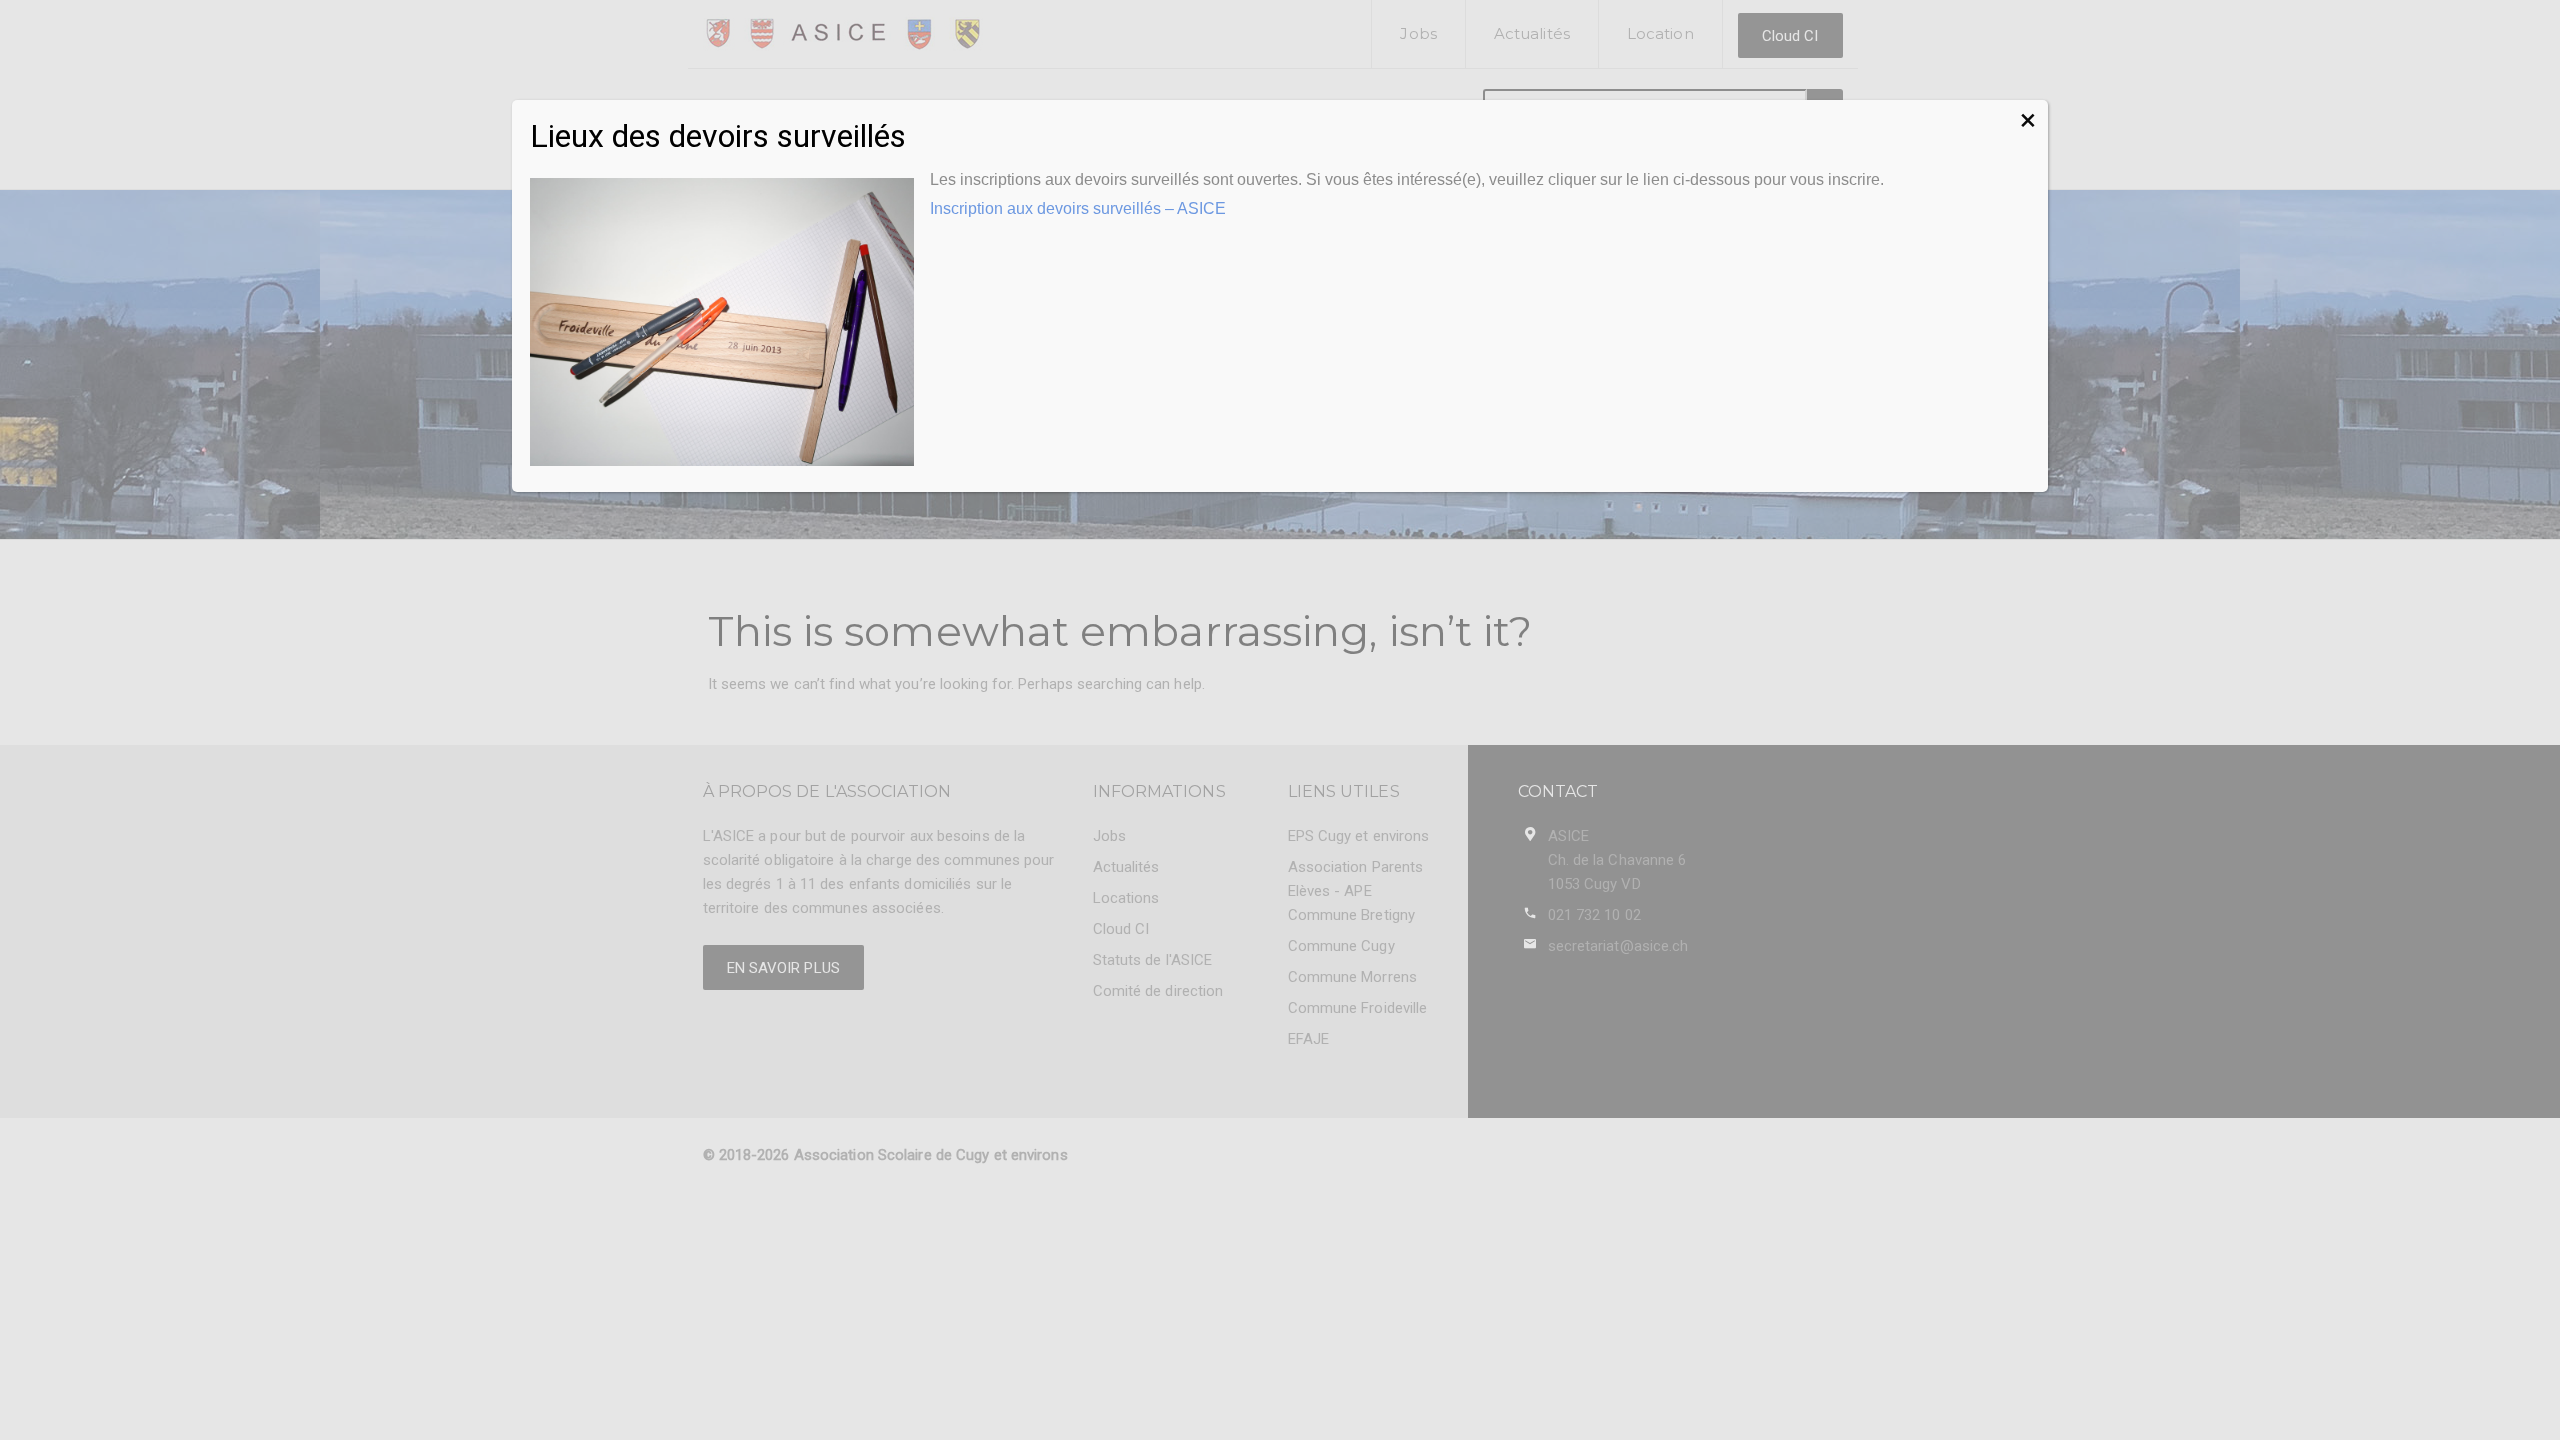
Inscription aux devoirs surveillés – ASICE (1078, 208)
